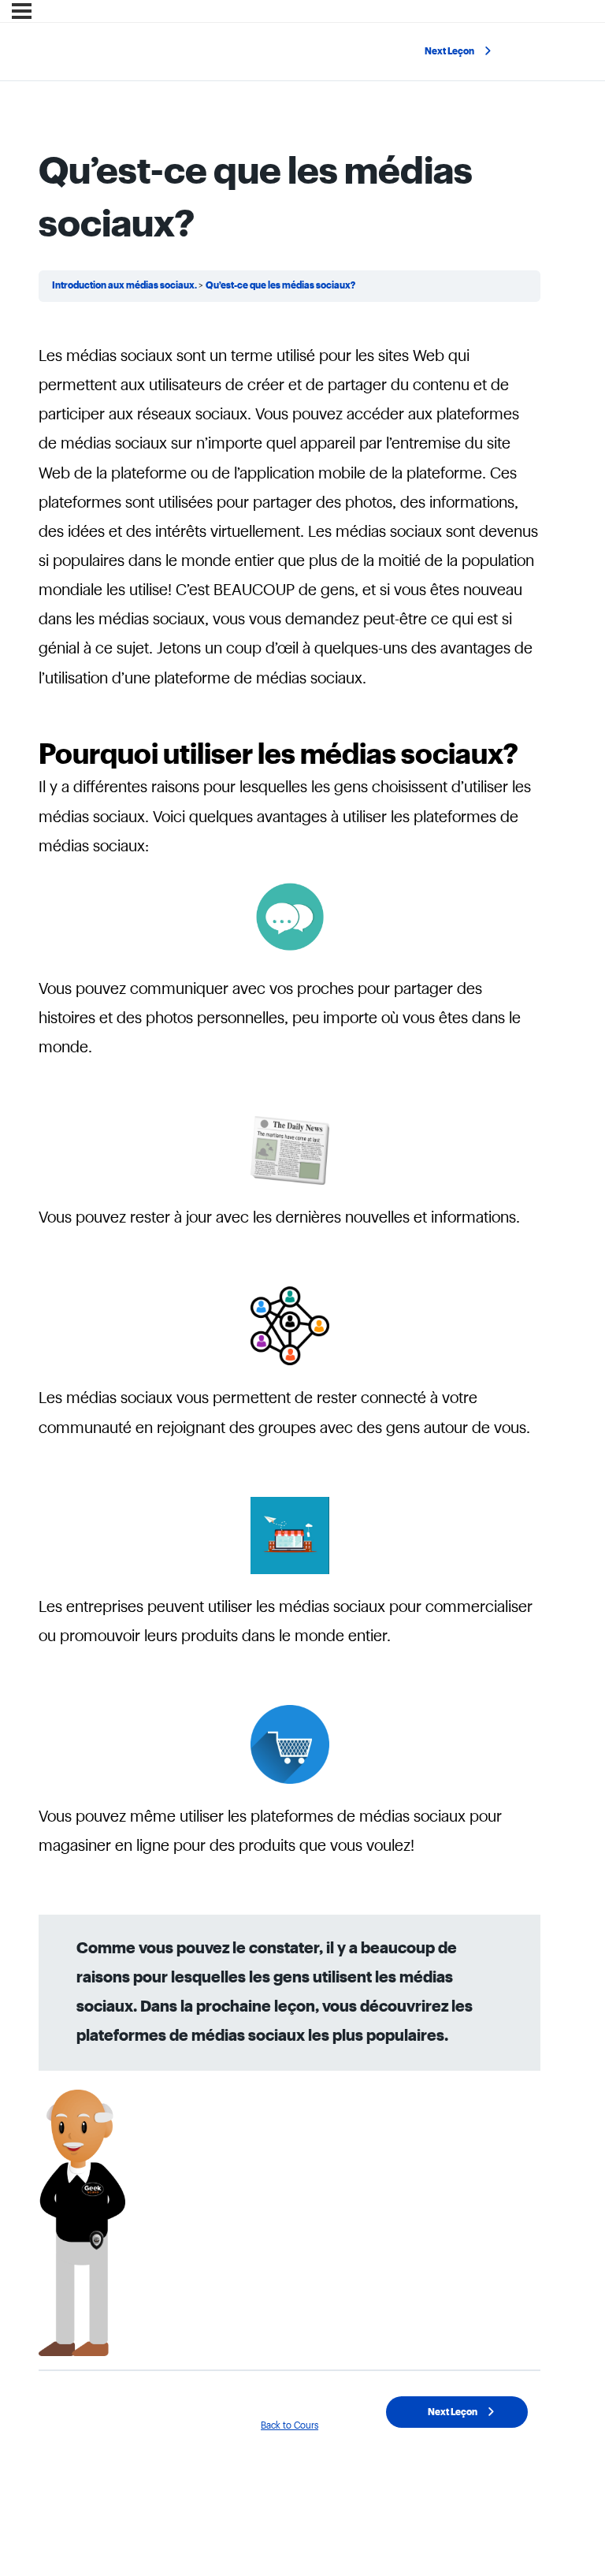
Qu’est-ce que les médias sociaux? (280, 285)
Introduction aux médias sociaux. (125, 285)
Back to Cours (290, 2425)
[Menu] (22, 11)
